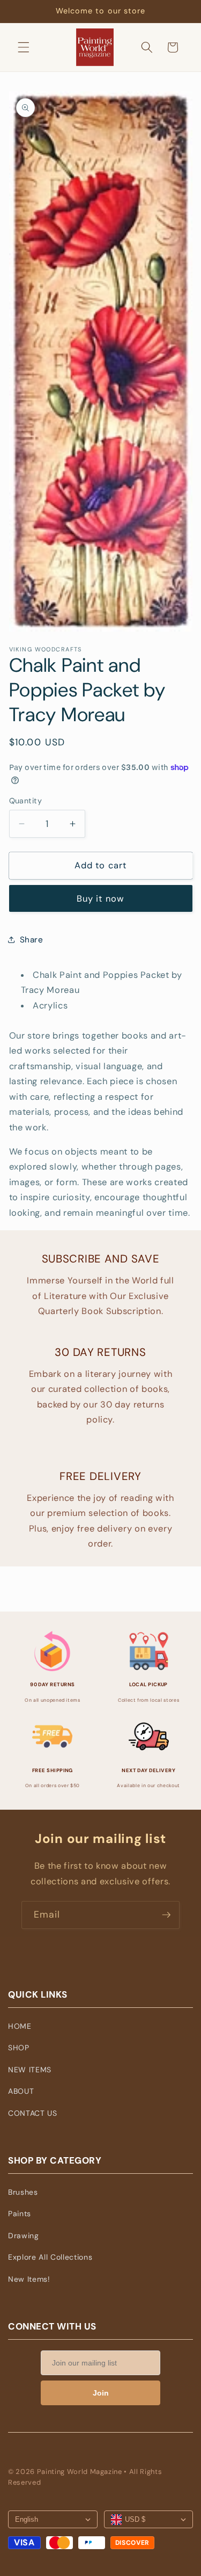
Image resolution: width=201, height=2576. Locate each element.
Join (101, 2393)
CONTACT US (33, 2113)
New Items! (29, 2279)
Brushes (23, 2192)
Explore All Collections (50, 2257)
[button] (24, 47)
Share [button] (32, 940)
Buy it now (100, 899)
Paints (20, 2214)
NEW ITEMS (30, 2070)
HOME (20, 2026)
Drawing (24, 2236)
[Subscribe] (166, 1915)
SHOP (19, 2048)
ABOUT (21, 2091)
